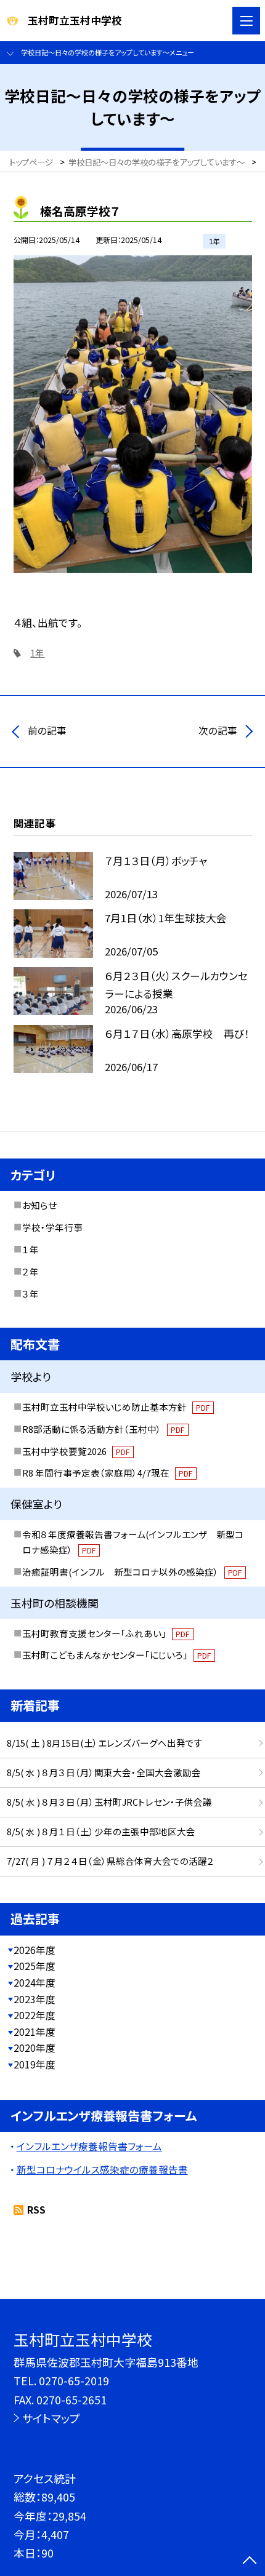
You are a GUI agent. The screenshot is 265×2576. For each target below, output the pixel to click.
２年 (31, 1271)
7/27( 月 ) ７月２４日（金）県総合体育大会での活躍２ (111, 1861)
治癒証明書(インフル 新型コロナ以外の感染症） (132, 1572)
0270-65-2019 (74, 2380)
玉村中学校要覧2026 (76, 1451)
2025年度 (35, 1966)
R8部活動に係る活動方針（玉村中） (103, 1429)
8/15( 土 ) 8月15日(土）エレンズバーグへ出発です (105, 1743)
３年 (31, 1294)
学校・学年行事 (52, 1227)
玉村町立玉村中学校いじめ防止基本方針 (116, 1407)
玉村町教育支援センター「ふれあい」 (106, 1633)
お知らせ (39, 1205)
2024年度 (35, 1983)
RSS (36, 2210)
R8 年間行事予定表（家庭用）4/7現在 (107, 1473)
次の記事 (218, 731)
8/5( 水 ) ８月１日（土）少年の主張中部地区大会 (101, 1831)
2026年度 (35, 1950)
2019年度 (35, 2064)
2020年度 (35, 2048)
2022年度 (35, 2015)
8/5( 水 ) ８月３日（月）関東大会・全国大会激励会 (104, 1772)
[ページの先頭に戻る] (250, 2561)
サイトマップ (51, 2418)
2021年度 (35, 2032)
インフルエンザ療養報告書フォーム (89, 2146)
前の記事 (47, 731)
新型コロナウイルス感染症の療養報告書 (102, 2170)
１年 (31, 1249)
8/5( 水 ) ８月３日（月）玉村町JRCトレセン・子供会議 (109, 1802)
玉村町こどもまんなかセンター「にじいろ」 (116, 1655)
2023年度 (35, 1999)
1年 (37, 652)
